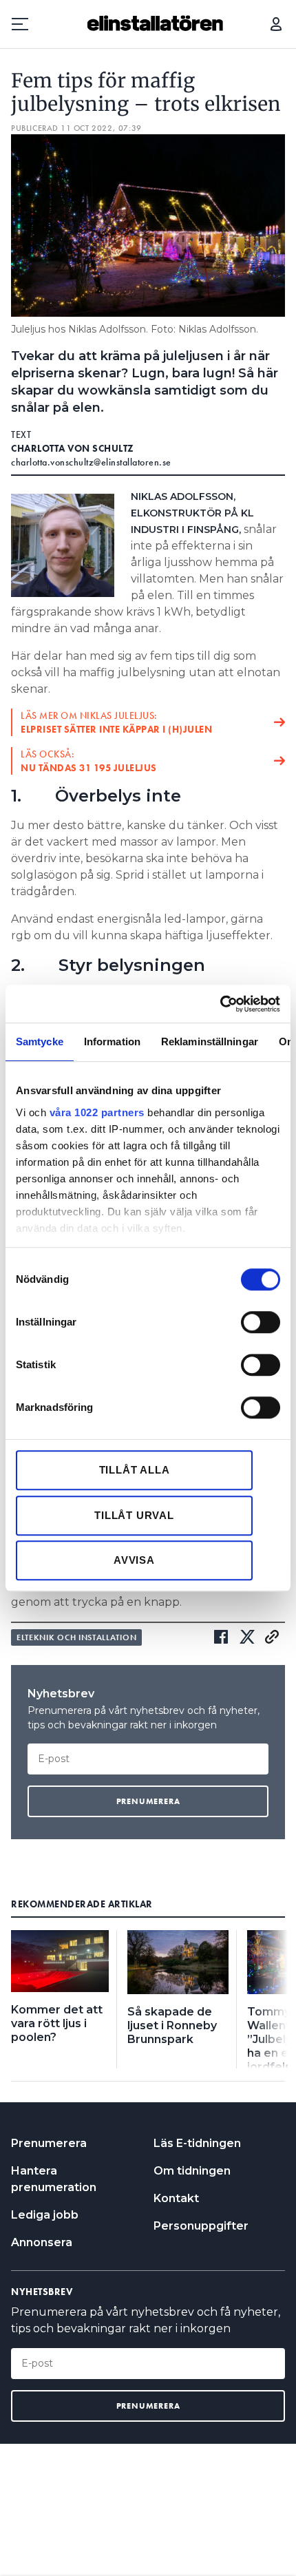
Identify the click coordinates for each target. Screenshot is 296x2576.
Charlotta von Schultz (73, 448)
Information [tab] (112, 1041)
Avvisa (134, 1560)
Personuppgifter (201, 2226)
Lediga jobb (45, 2215)
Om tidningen (192, 2171)
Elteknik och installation (76, 1637)
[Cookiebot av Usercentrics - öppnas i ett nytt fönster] (220, 1004)
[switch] (261, 1322)
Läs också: (89, 761)
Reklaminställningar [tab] (210, 1041)
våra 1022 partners (97, 1112)
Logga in (276, 24)
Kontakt (176, 2198)
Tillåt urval (134, 1515)
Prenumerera (49, 2143)
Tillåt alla (135, 1470)
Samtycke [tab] (40, 1041)
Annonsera (42, 2242)
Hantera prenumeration (54, 2179)
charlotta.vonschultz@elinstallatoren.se (91, 462)
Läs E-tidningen (197, 2143)
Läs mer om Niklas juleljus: (116, 722)
